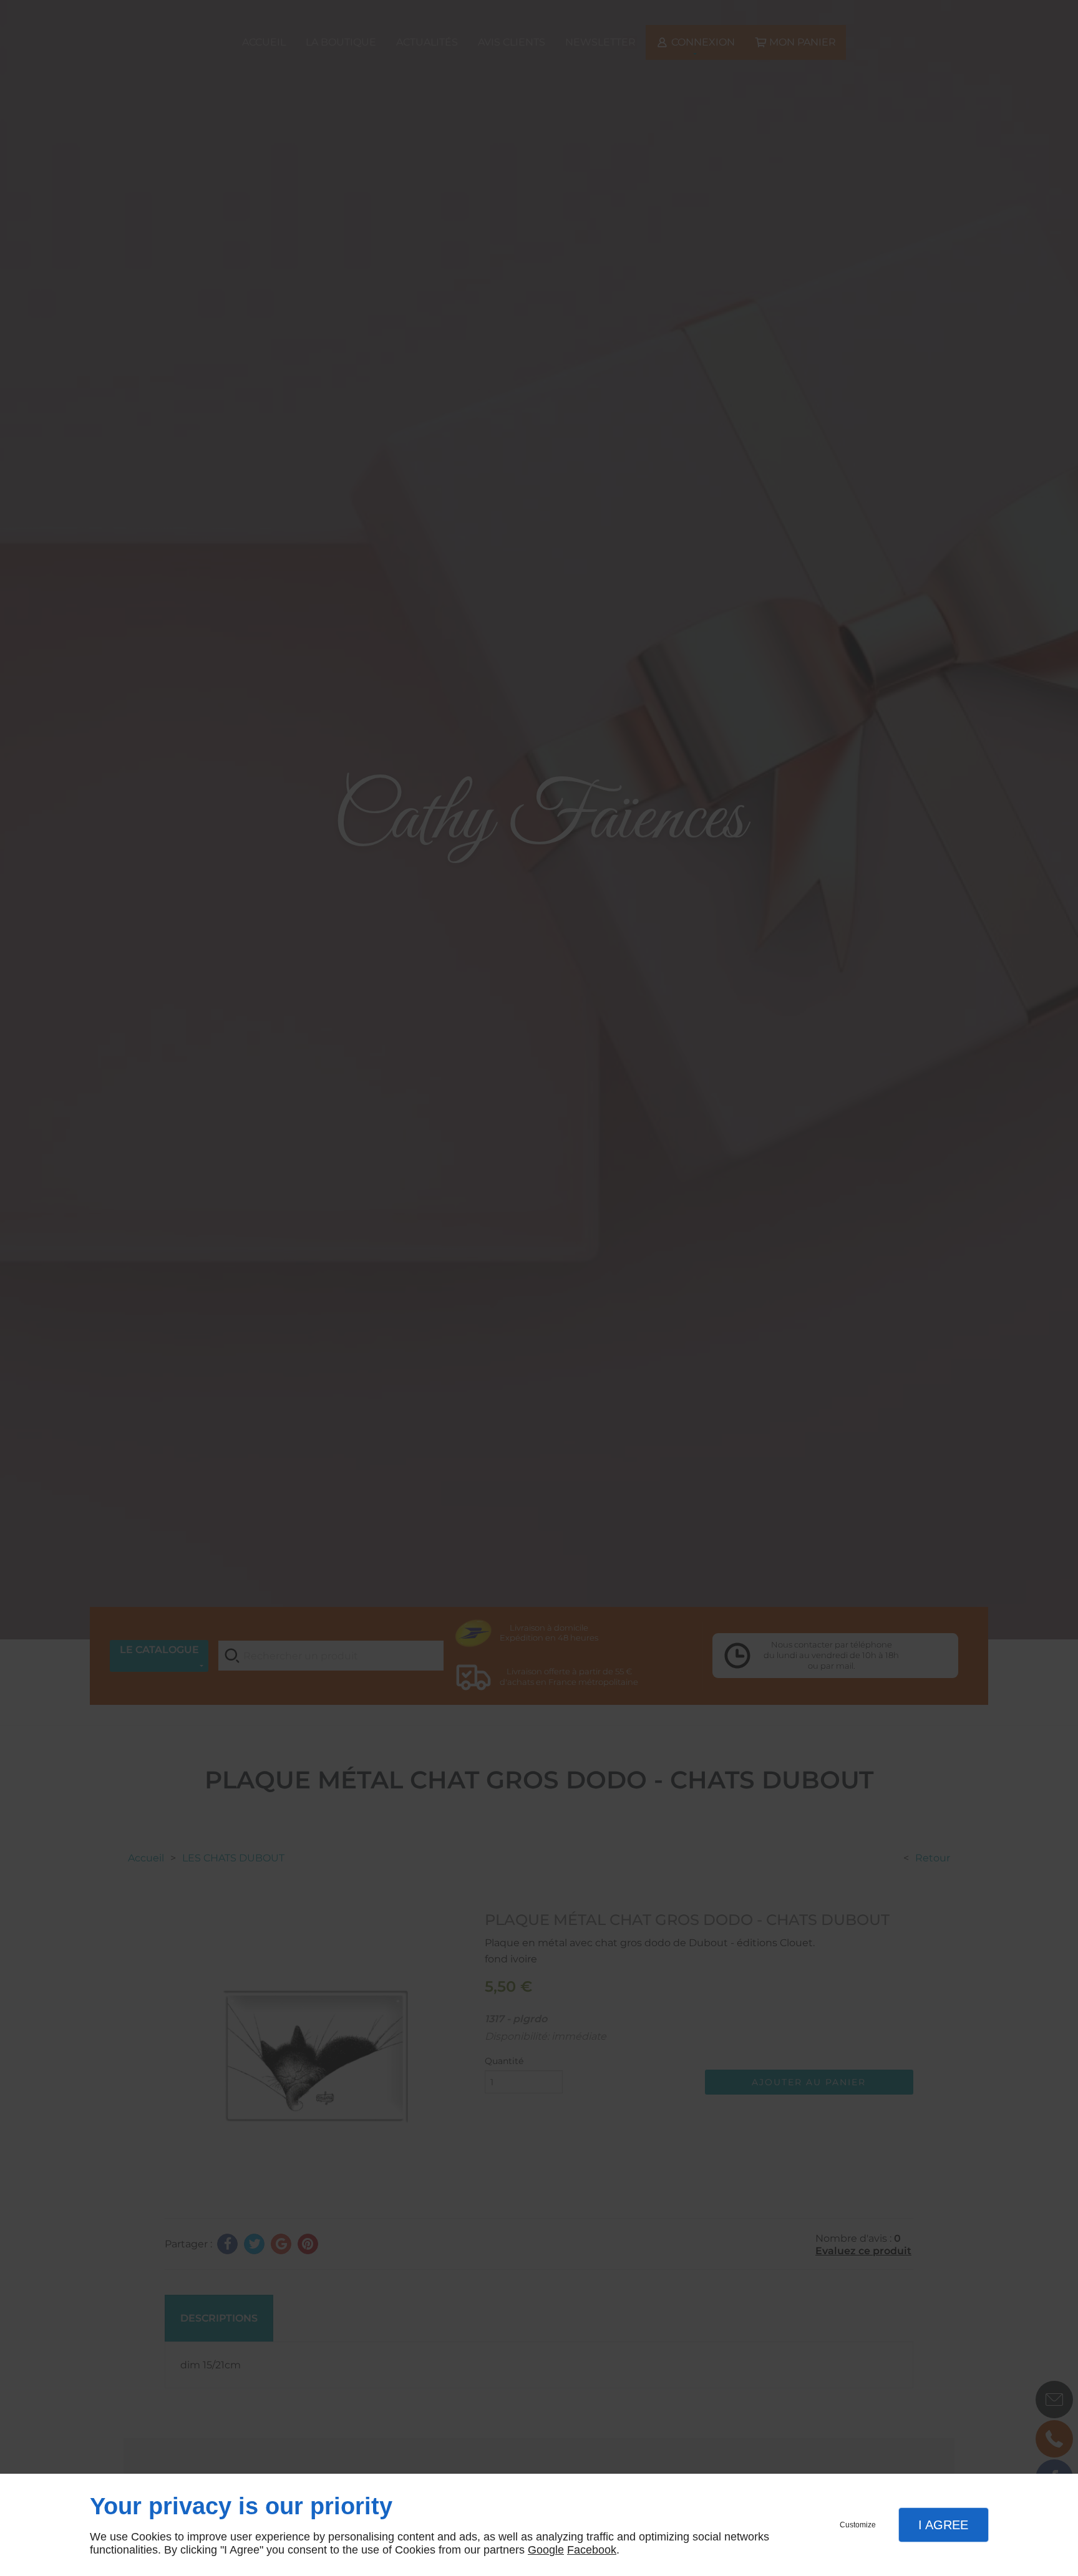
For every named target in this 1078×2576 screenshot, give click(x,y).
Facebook (592, 2550)
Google (546, 2550)
